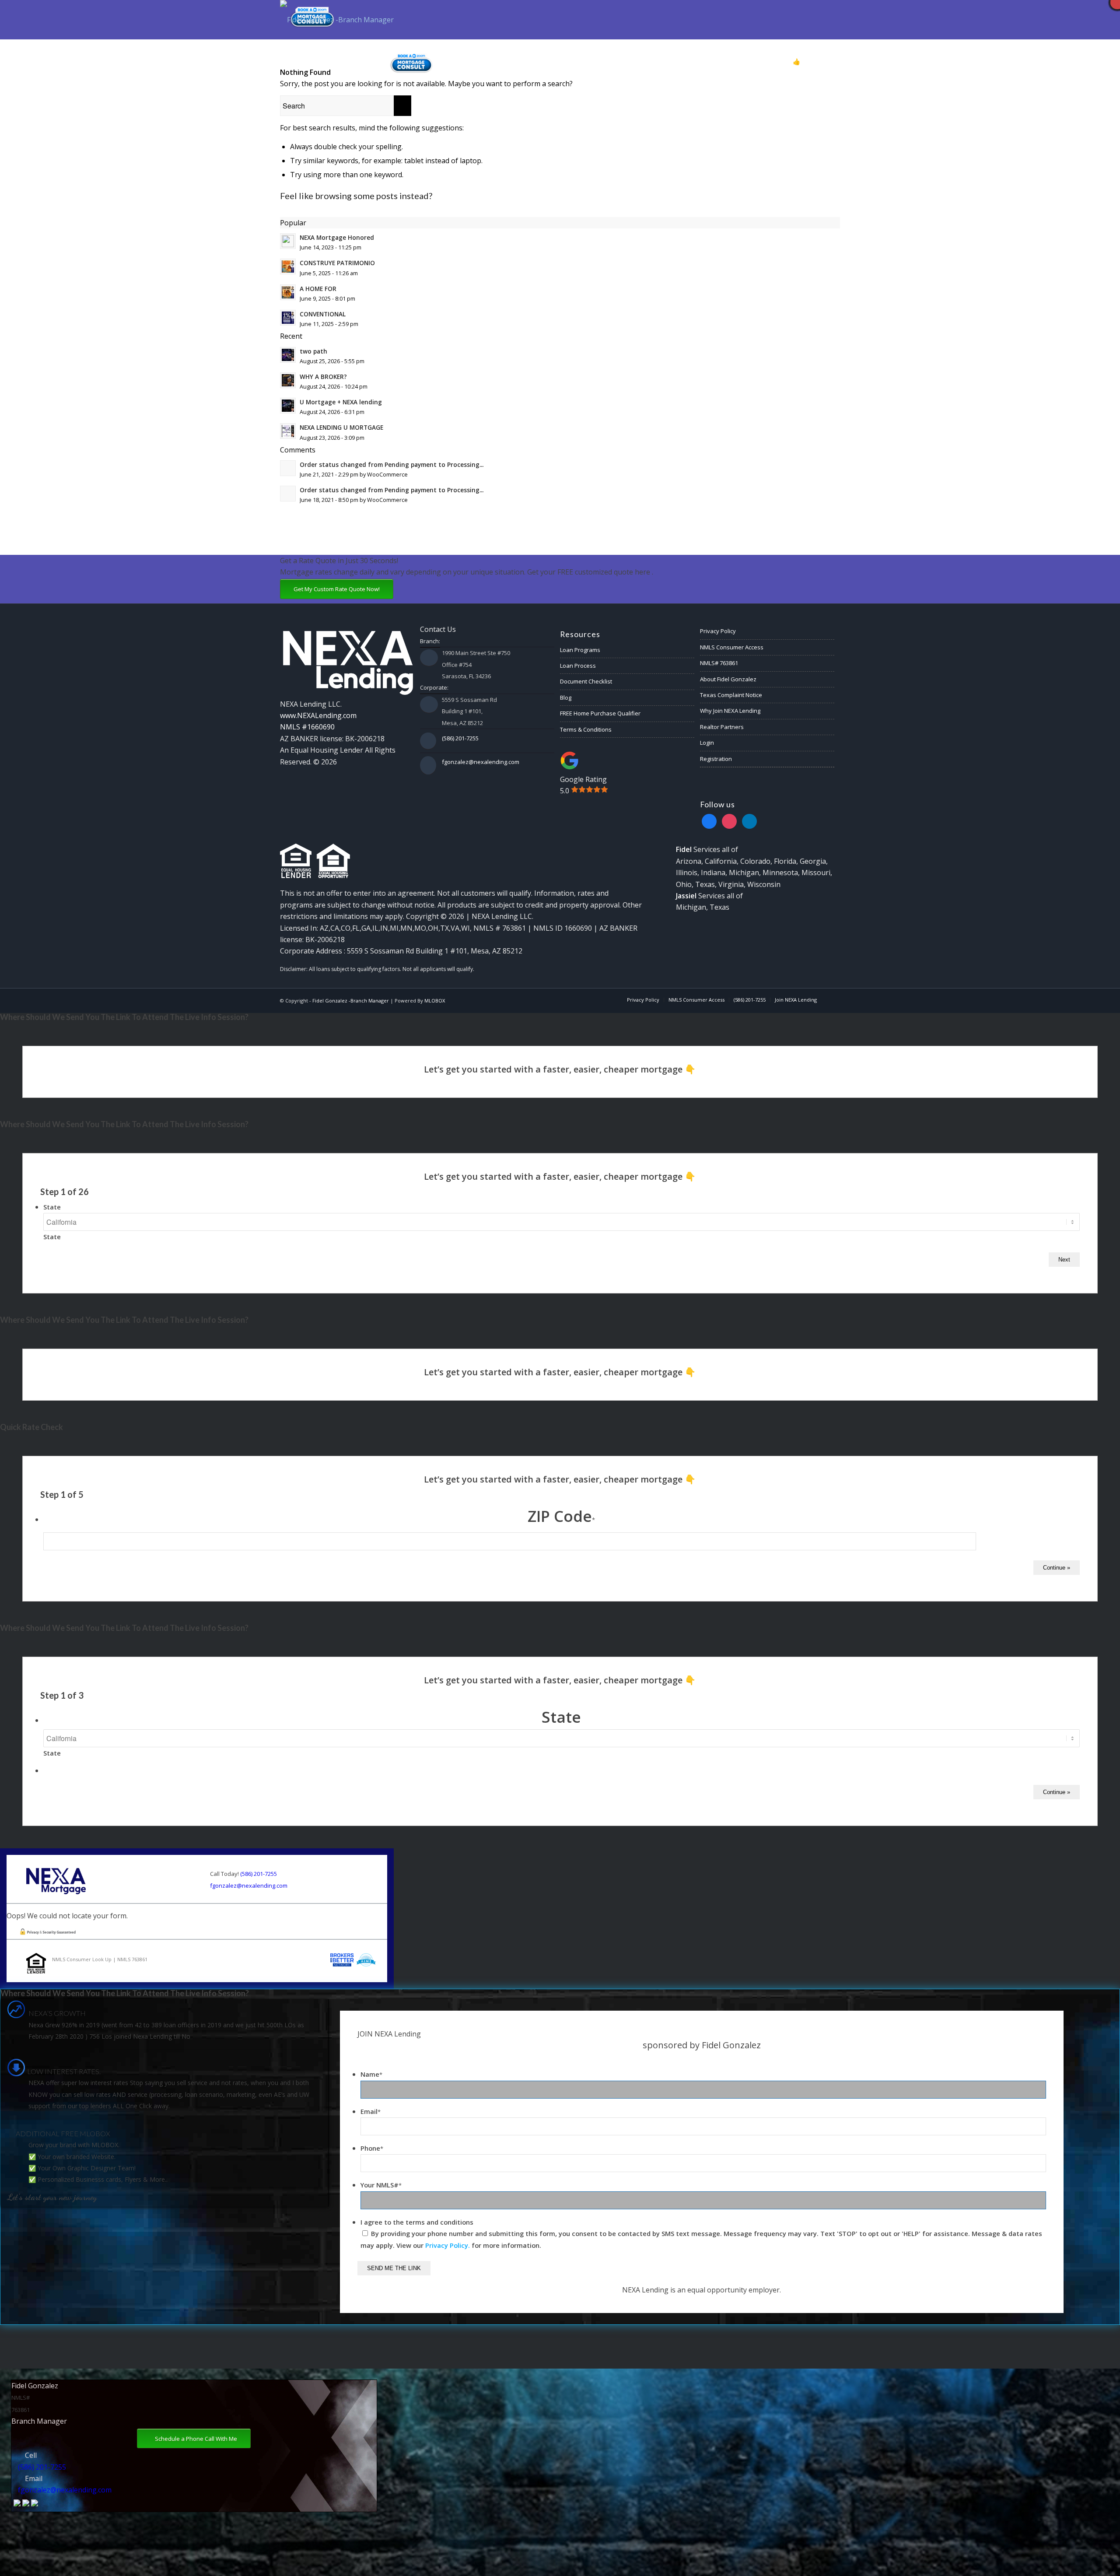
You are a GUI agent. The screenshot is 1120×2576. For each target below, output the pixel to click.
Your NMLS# (381, 2185)
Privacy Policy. (448, 2245)
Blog (566, 697)
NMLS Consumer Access (732, 647)
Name (371, 2074)
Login (707, 743)
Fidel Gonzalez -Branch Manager (351, 1001)
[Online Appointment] (411, 62)
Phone (372, 2148)
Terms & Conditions (586, 729)
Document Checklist (586, 681)
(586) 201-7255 (460, 738)
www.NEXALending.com (318, 715)
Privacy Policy (718, 631)
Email (371, 2111)
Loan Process (578, 666)
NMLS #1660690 (307, 727)
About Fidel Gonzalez (728, 679)
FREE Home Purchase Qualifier (600, 713)
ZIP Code (561, 1516)
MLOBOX (435, 1001)
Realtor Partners (722, 727)
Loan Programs (580, 650)
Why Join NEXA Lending (730, 711)
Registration (716, 759)
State (52, 1207)
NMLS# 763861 (719, 663)
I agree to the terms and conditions (417, 2222)
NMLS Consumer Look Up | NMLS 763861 (100, 1959)
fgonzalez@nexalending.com (481, 762)
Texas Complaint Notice (731, 695)
